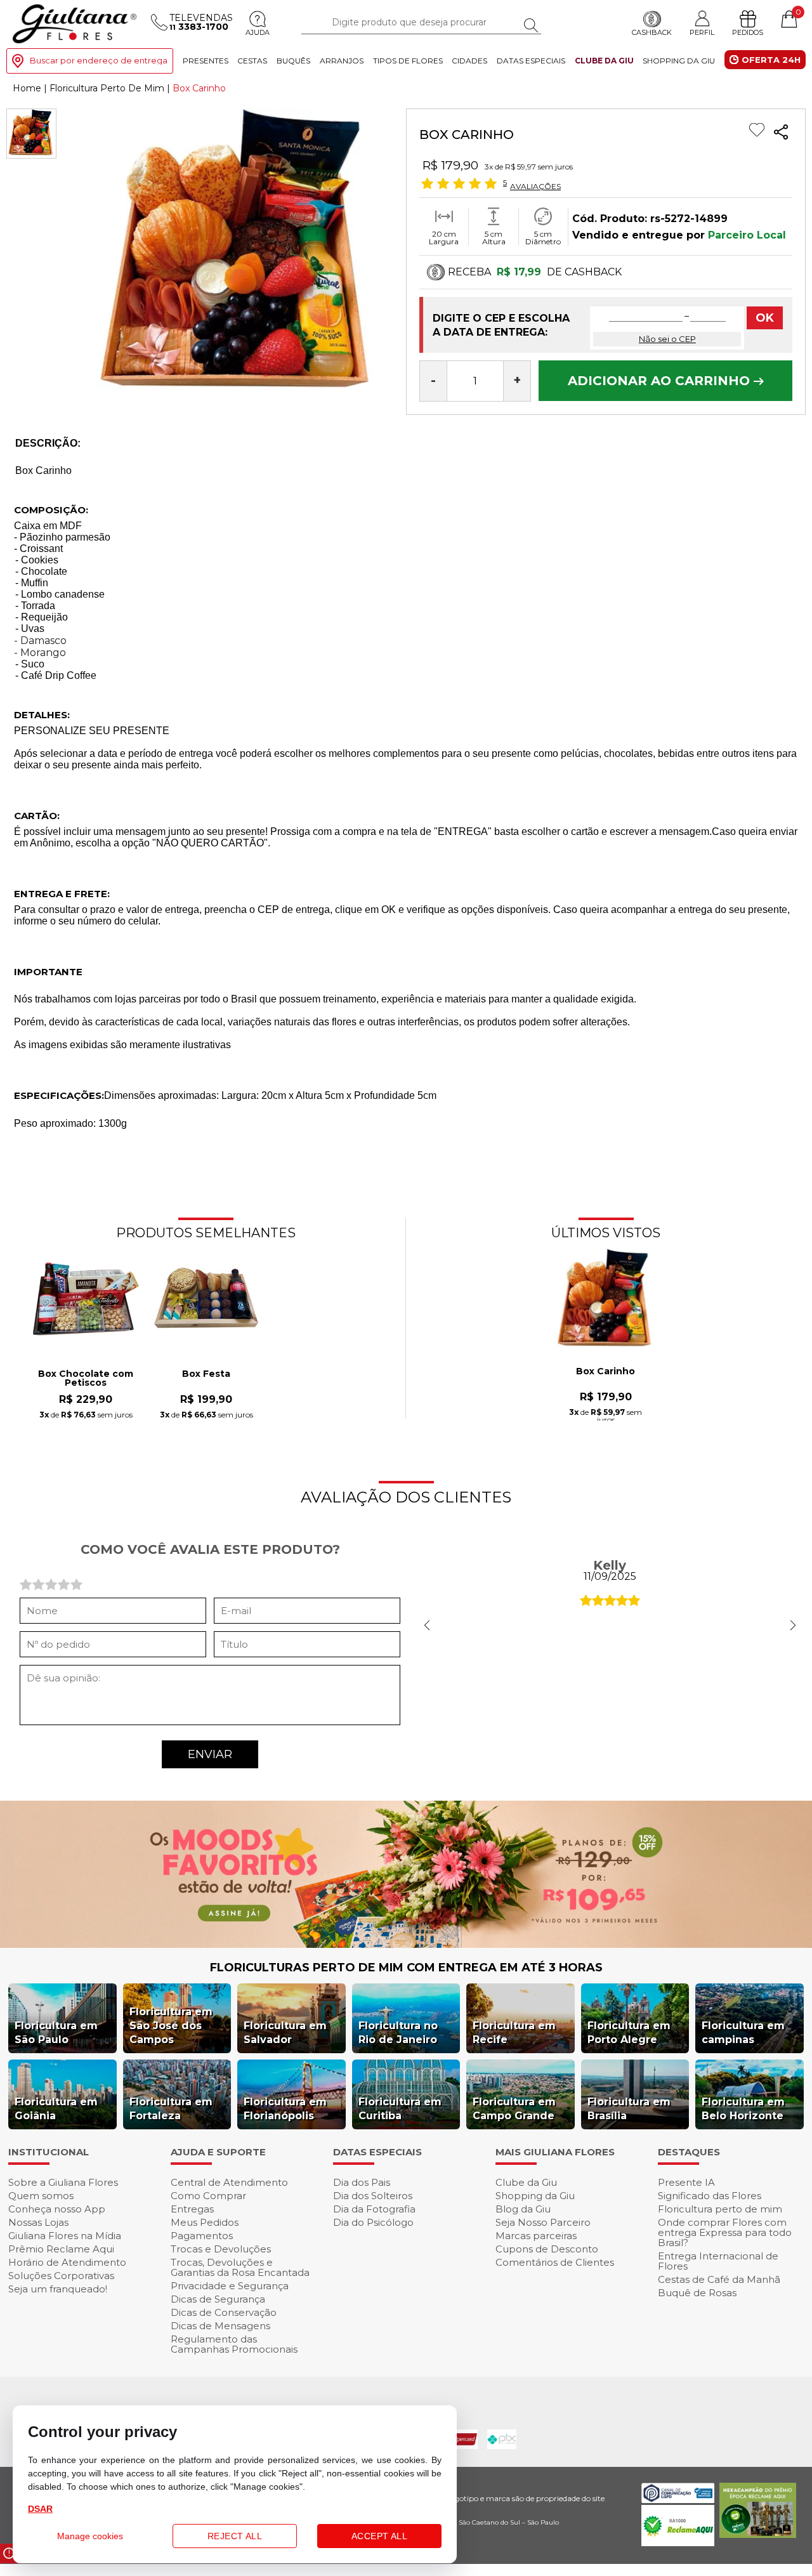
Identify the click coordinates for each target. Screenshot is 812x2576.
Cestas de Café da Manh (719, 2279)
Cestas (252, 61)
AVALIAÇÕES (535, 186)
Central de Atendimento (229, 2182)
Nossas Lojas (38, 2222)
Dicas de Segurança (218, 2299)
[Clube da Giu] (406, 1944)
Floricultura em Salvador (285, 2033)
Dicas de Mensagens (220, 2326)
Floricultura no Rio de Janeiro (398, 2033)
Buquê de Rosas (697, 2293)
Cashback (652, 32)
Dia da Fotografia (374, 2209)
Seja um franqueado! (58, 2289)
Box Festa (206, 1374)
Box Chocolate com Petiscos (86, 1379)
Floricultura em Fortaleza (171, 2109)
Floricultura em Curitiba (400, 2109)
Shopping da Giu (679, 61)
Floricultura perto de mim (720, 2209)
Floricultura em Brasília (629, 2109)
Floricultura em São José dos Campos (171, 2026)
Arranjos (342, 61)
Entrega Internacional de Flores (718, 2261)
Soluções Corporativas (61, 2276)
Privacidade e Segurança (230, 2286)
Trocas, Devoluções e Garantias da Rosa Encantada (240, 2267)
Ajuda (258, 32)
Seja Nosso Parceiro (543, 2222)
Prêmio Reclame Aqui (61, 2249)
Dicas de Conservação (224, 2312)
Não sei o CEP (667, 339)
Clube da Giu (604, 61)
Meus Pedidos (205, 2222)
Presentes (206, 61)
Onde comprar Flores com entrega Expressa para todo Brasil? (725, 2232)
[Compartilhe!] (781, 134)
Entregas (192, 2209)
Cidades (469, 61)
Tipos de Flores (408, 61)
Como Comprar (208, 2196)
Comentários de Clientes (555, 2262)
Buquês (293, 61)
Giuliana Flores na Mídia (65, 2236)
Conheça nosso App (57, 2209)
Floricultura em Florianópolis (285, 2109)
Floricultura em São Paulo (56, 2033)
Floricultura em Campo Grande (514, 2109)
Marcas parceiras (536, 2236)
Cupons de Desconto (547, 2249)
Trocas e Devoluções (221, 2249)
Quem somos (41, 2196)
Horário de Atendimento (67, 2262)
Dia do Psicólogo (373, 2222)
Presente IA (686, 2182)
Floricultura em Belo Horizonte (743, 2109)
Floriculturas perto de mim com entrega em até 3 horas (406, 1968)
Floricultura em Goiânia (56, 2109)
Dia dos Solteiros (373, 2196)
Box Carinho (606, 1372)
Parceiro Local (747, 235)
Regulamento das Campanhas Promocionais (234, 2344)
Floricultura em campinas (743, 2033)
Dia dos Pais (362, 2182)
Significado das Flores (710, 2196)
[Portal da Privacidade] (678, 2500)
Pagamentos (202, 2236)
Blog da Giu (523, 2209)
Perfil (702, 32)
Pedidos (748, 32)
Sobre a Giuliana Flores (63, 2182)
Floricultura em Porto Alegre (629, 2033)
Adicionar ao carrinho (661, 381)
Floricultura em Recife (514, 2033)
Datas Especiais (531, 61)
